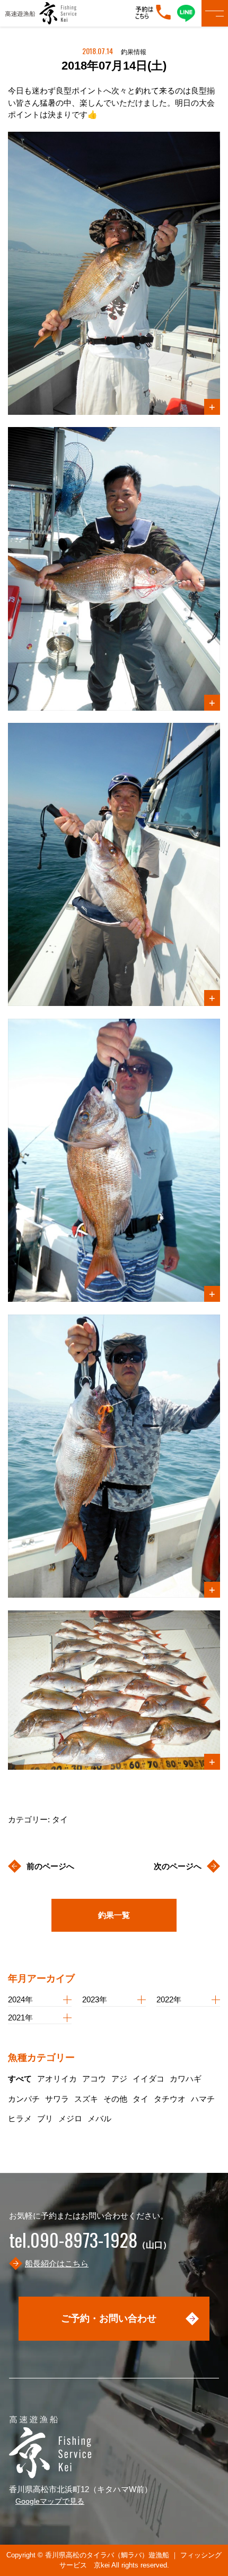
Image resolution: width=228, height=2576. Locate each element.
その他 (115, 2099)
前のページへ (50, 1866)
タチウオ (170, 2099)
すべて (20, 2079)
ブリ (45, 2118)
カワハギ (186, 2079)
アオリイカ (57, 2079)
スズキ (86, 2099)
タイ (141, 2099)
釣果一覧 (114, 1915)
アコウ (94, 2079)
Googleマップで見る (50, 2501)
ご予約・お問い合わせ (109, 2318)
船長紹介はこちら (57, 2263)
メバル (99, 2118)
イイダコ (148, 2079)
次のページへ (178, 1866)
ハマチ (203, 2099)
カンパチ (24, 2099)
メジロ (70, 2118)
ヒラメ (20, 2118)
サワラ (57, 2099)
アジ (119, 2079)
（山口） (90, 2245)
